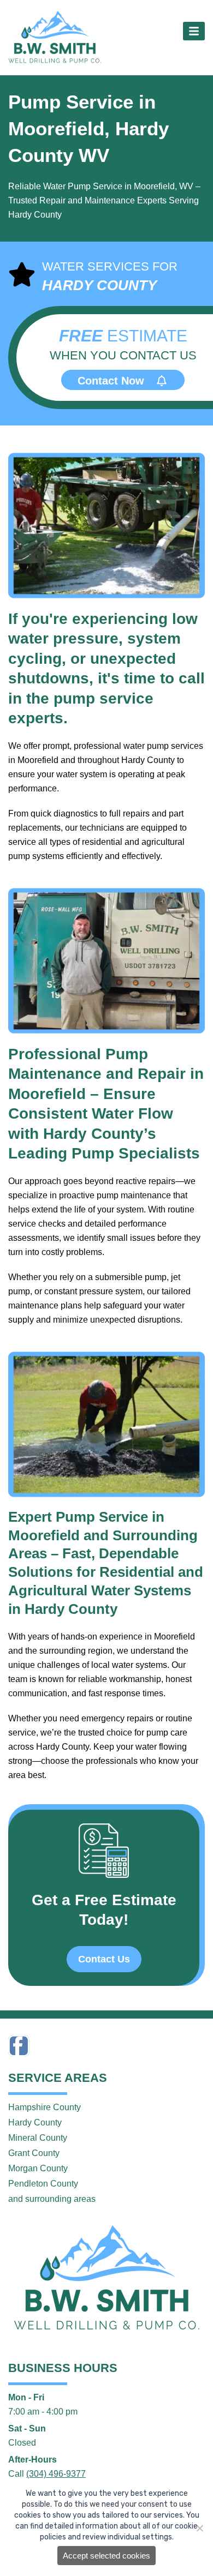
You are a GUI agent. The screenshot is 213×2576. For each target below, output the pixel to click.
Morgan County (38, 2168)
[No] (199, 2528)
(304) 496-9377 (56, 2474)
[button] (194, 31)
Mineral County (38, 2138)
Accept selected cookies (106, 2556)
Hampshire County (45, 2107)
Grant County (34, 2153)
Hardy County (35, 2122)
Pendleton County (43, 2184)
